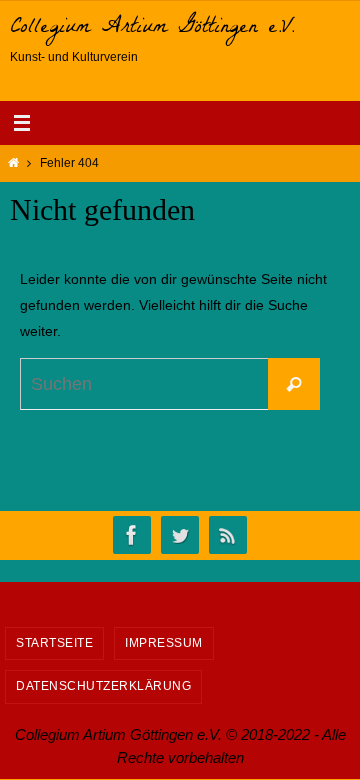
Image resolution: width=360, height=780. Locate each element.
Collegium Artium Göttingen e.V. (152, 29)
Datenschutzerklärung (103, 686)
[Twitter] (180, 535)
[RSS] (228, 535)
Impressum (164, 643)
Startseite (54, 643)
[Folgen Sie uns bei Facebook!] (132, 535)
